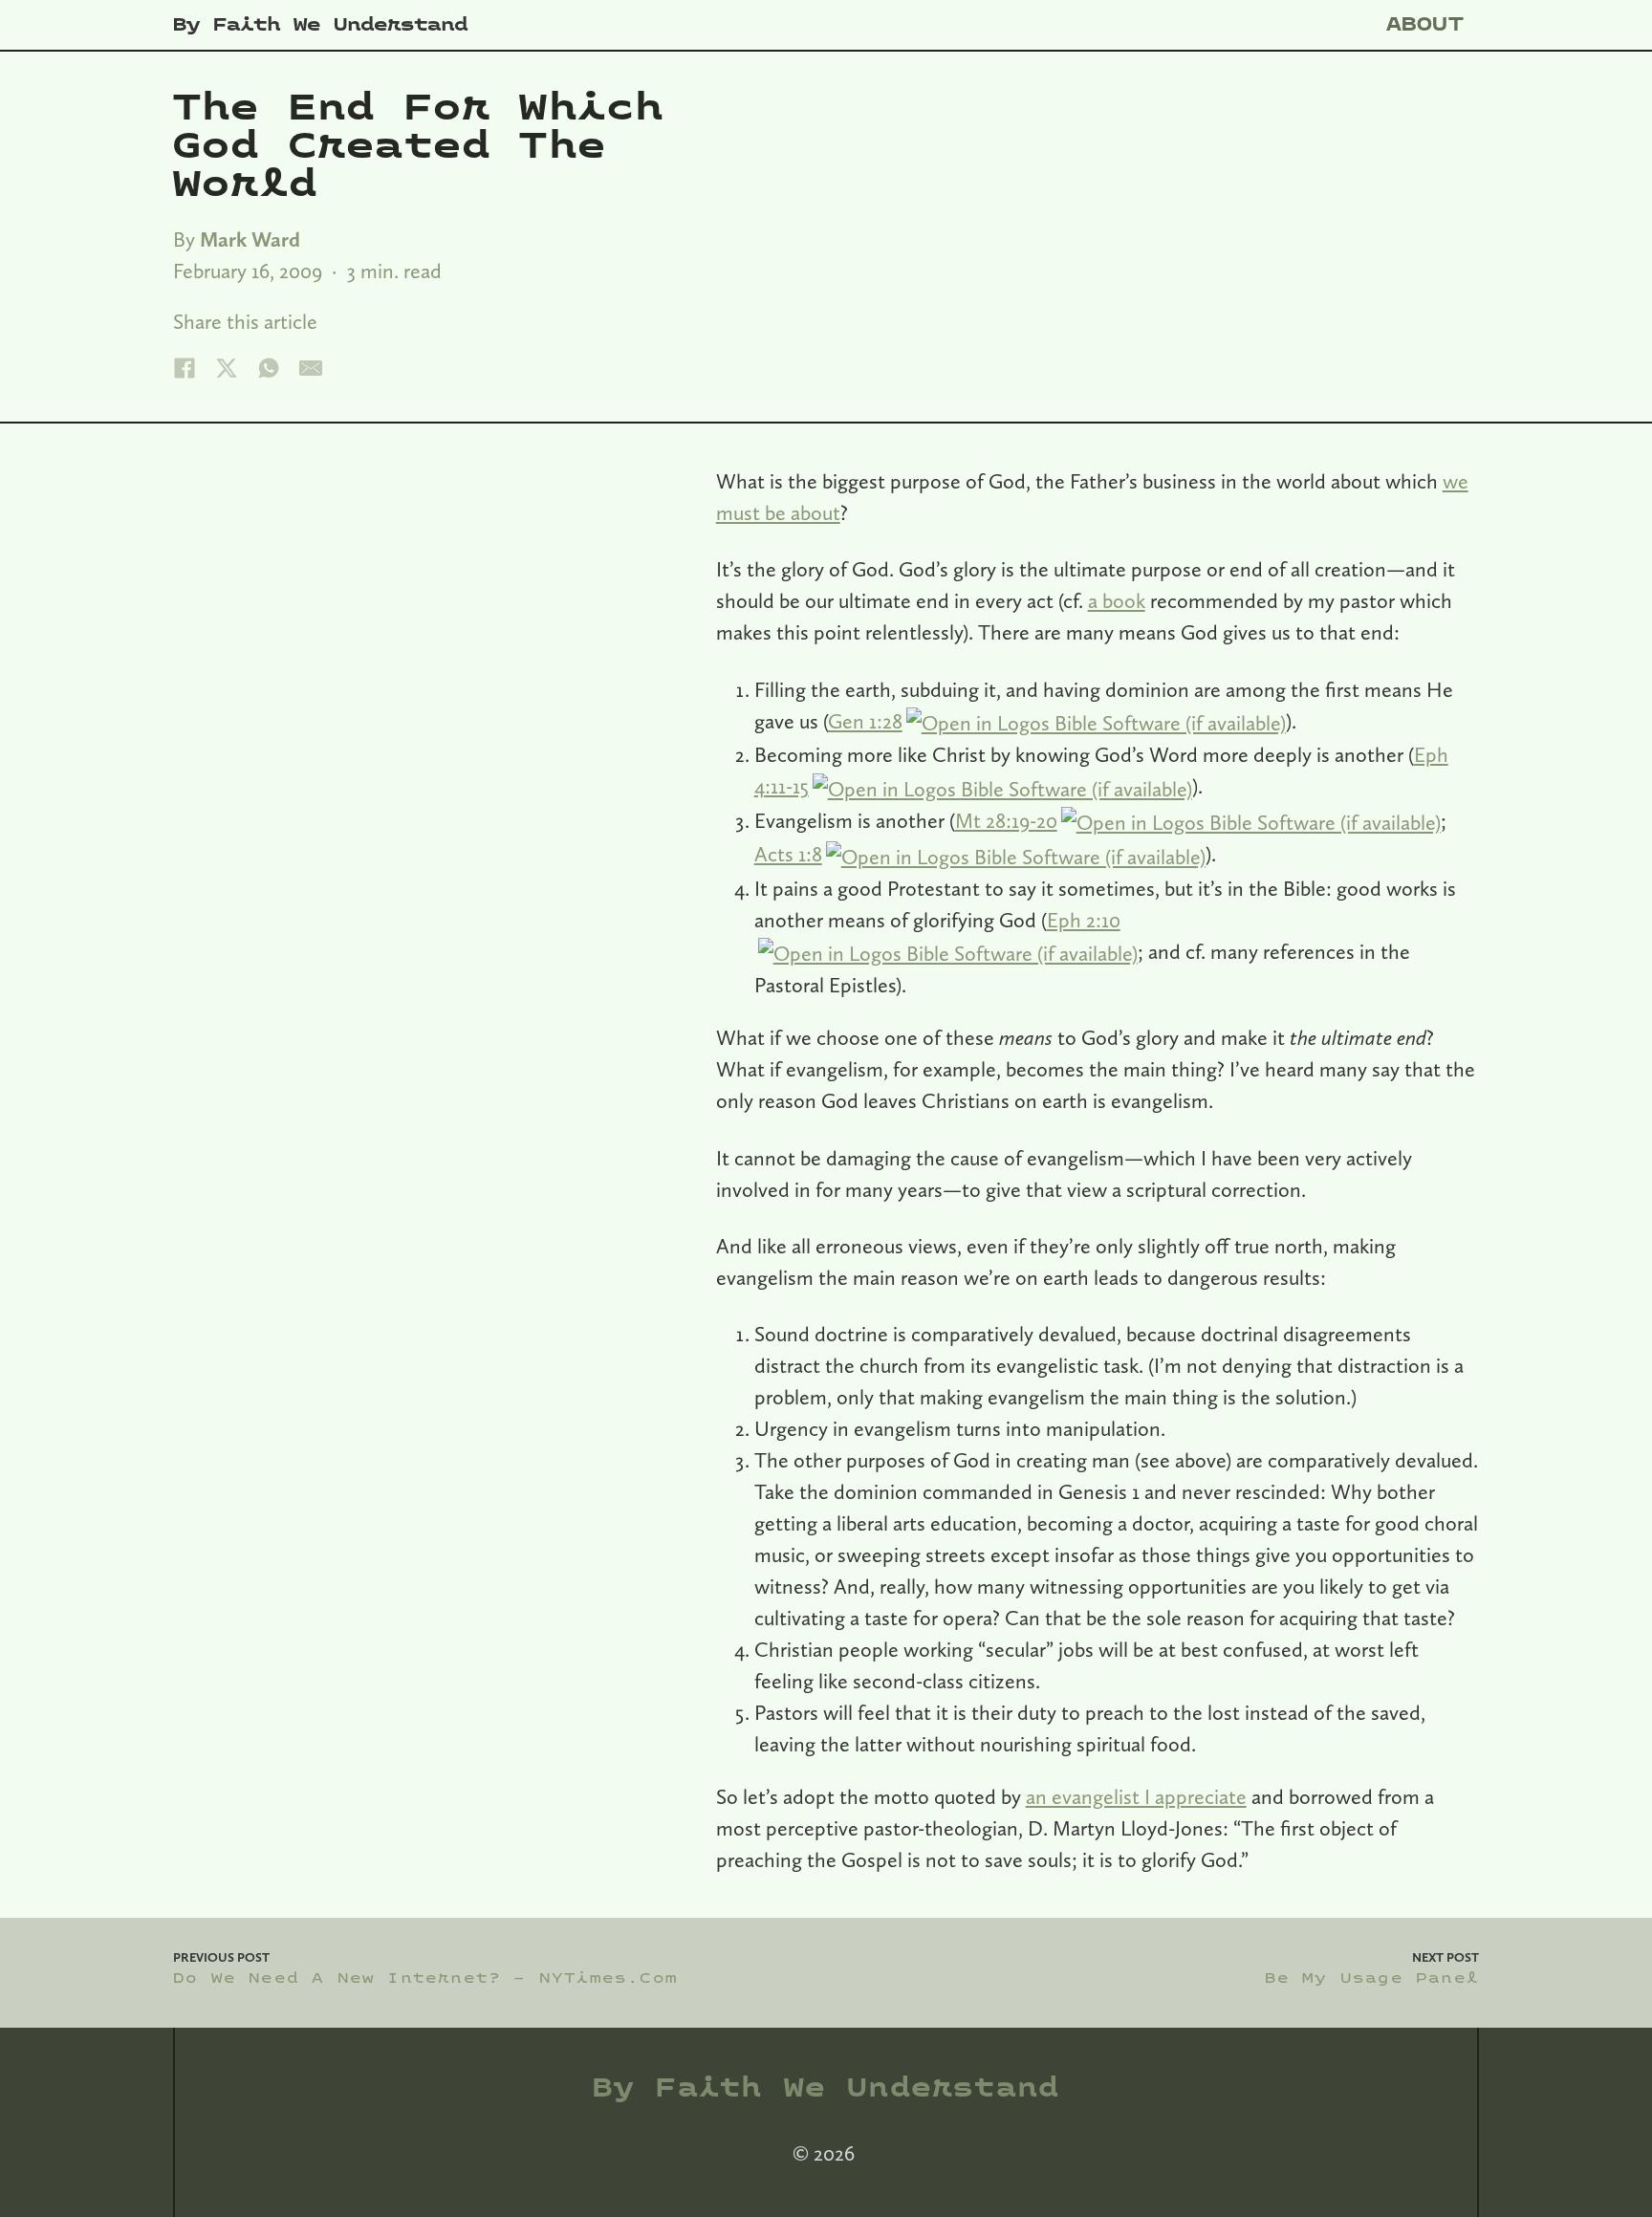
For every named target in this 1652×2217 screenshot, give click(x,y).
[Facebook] (185, 368)
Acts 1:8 (788, 854)
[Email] (311, 368)
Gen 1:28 (865, 721)
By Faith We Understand (320, 25)
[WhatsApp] (269, 368)
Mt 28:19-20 (1006, 820)
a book (1117, 600)
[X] (227, 368)
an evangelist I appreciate (1136, 1796)
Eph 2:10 (1084, 920)
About (1425, 24)
